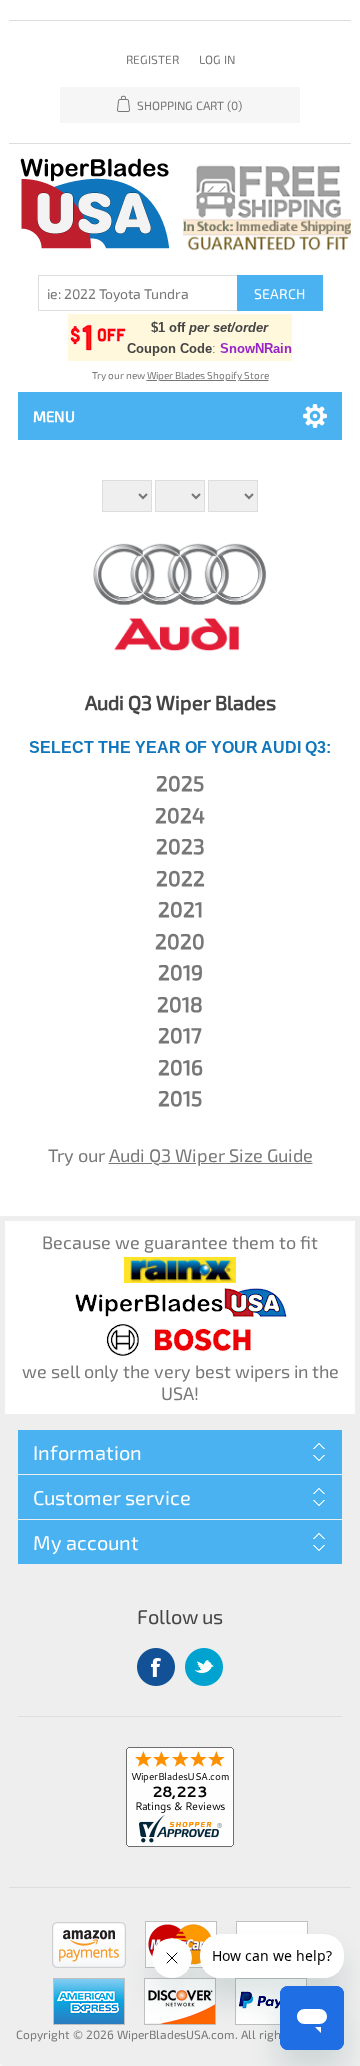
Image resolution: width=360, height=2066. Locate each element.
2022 (180, 877)
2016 (180, 1066)
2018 (180, 1003)
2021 (180, 908)
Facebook (156, 1667)
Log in (217, 59)
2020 (180, 940)
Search (279, 293)
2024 (180, 814)
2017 (180, 1034)
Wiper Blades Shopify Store (208, 375)
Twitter (204, 1667)
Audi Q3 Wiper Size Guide (211, 1155)
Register (152, 59)
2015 (180, 1097)
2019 (180, 971)
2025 (180, 782)
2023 (180, 845)
